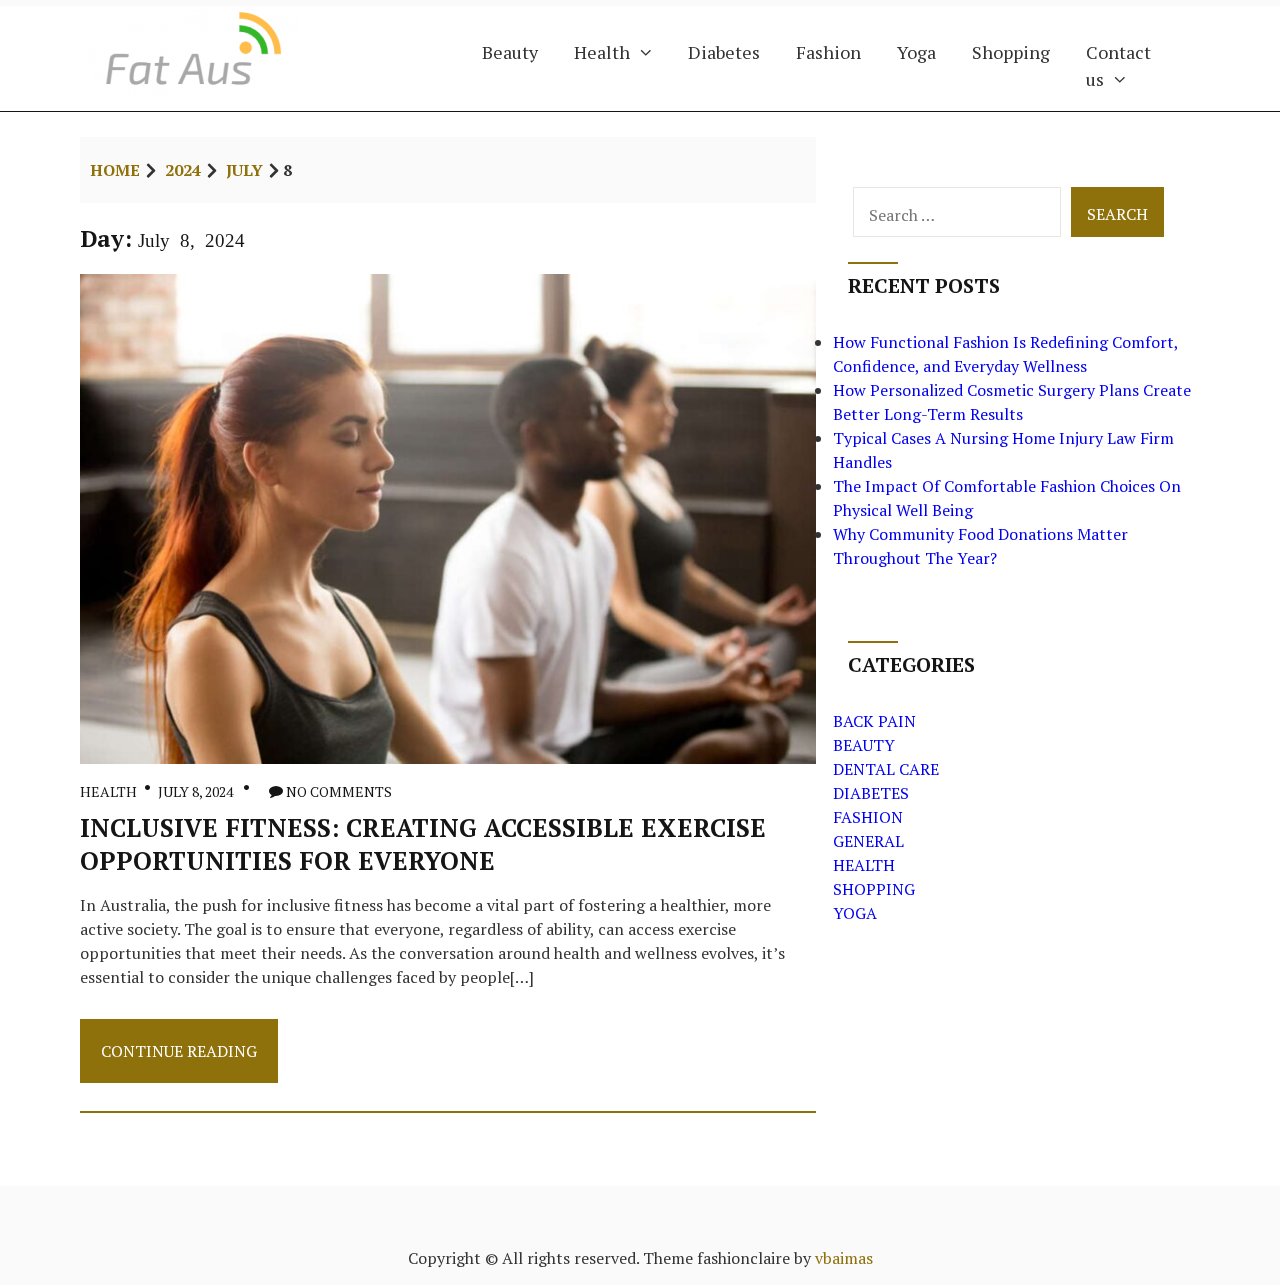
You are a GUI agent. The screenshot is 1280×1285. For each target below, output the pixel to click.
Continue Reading (178, 1060)
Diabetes (724, 52)
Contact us (1118, 65)
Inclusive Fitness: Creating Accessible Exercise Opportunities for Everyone (423, 844)
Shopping (1011, 52)
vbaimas (844, 1258)
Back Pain (874, 721)
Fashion (828, 52)
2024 (183, 170)
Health (602, 52)
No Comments (339, 791)
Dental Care (886, 769)
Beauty (510, 52)
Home (115, 170)
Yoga (916, 52)
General (868, 841)
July (244, 170)
